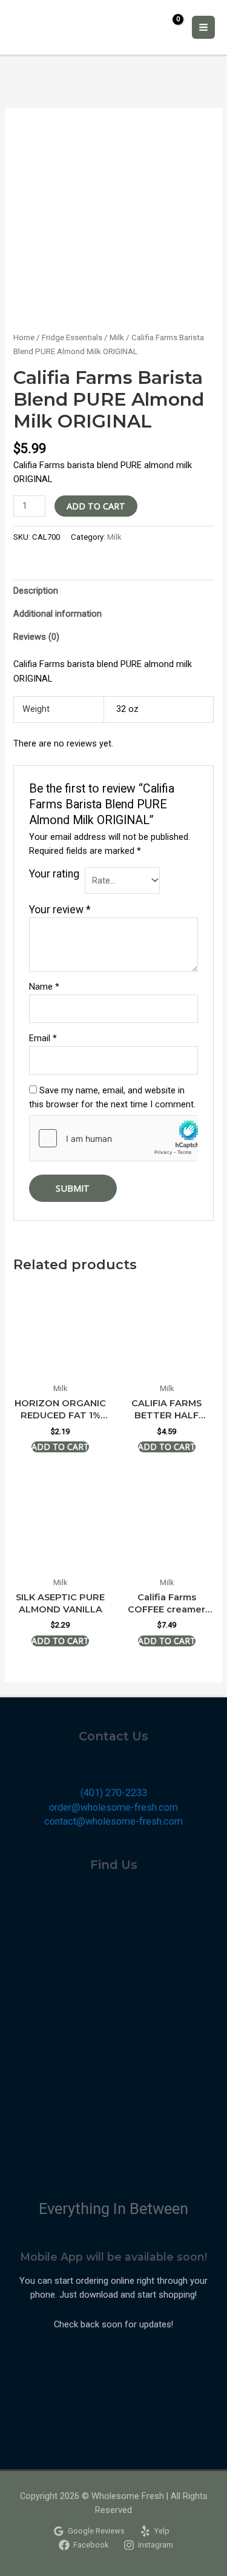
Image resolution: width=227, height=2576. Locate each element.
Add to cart (96, 506)
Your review (60, 910)
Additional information (58, 614)
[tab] (113, 591)
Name (44, 987)
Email (43, 1038)
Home (24, 337)
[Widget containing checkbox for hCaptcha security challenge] (113, 1138)
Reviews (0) (36, 637)
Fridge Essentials (72, 337)
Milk (117, 337)
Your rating (54, 874)
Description (36, 591)
